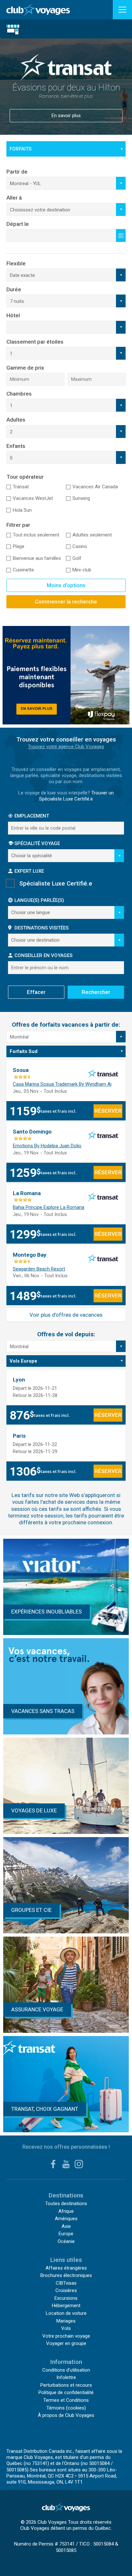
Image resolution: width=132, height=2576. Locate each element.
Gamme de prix (25, 368)
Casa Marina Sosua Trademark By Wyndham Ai (62, 1084)
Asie (66, 2226)
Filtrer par (18, 525)
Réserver (108, 1111)
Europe (66, 2234)
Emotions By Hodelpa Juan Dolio (47, 1146)
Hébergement (66, 2306)
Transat (21, 487)
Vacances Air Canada (95, 487)
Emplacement (32, 816)
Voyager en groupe (66, 2343)
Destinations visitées (41, 928)
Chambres (19, 394)
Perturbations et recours (66, 2385)
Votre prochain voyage (66, 2336)
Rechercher (96, 992)
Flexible (16, 263)
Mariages (66, 2321)
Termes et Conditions (66, 2400)
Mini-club (82, 570)
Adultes (16, 420)
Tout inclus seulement (36, 535)
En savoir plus (66, 104)
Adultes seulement (92, 535)
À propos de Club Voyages (66, 2415)
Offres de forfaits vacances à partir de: (66, 1025)
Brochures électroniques (66, 2275)
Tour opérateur (25, 477)
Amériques (66, 2219)
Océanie (66, 2241)
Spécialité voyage (37, 843)
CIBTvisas (66, 2283)
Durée (14, 289)
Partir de (17, 172)
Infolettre (66, 2377)
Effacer (36, 992)
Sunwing (81, 498)
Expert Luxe (29, 871)
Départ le (18, 224)
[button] (122, 10)
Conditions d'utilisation (66, 2370)
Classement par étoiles (35, 342)
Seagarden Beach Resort (39, 1269)
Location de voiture (45, 164)
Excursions (66, 2298)
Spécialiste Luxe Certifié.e (56, 883)
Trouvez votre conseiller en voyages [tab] (66, 739)
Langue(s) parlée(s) (39, 900)
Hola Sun (22, 510)
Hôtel (13, 315)
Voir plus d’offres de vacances (66, 1315)
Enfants (16, 446)
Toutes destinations (66, 2204)
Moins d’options (66, 585)
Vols (66, 2328)
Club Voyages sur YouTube (66, 2164)
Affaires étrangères (66, 2268)
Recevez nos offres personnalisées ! (66, 2147)
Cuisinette (23, 570)
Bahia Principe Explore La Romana (49, 1207)
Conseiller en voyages (43, 955)
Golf (77, 558)
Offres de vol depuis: (66, 1334)
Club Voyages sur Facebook (53, 2164)
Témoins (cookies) (66, 2408)
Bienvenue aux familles (37, 558)
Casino (80, 546)
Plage (19, 546)
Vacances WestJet (33, 498)
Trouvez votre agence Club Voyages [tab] (66, 747)
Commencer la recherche (66, 602)
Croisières (66, 2290)
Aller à (14, 198)
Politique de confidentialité (66, 2392)
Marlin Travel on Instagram (79, 2164)
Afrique (66, 2211)
